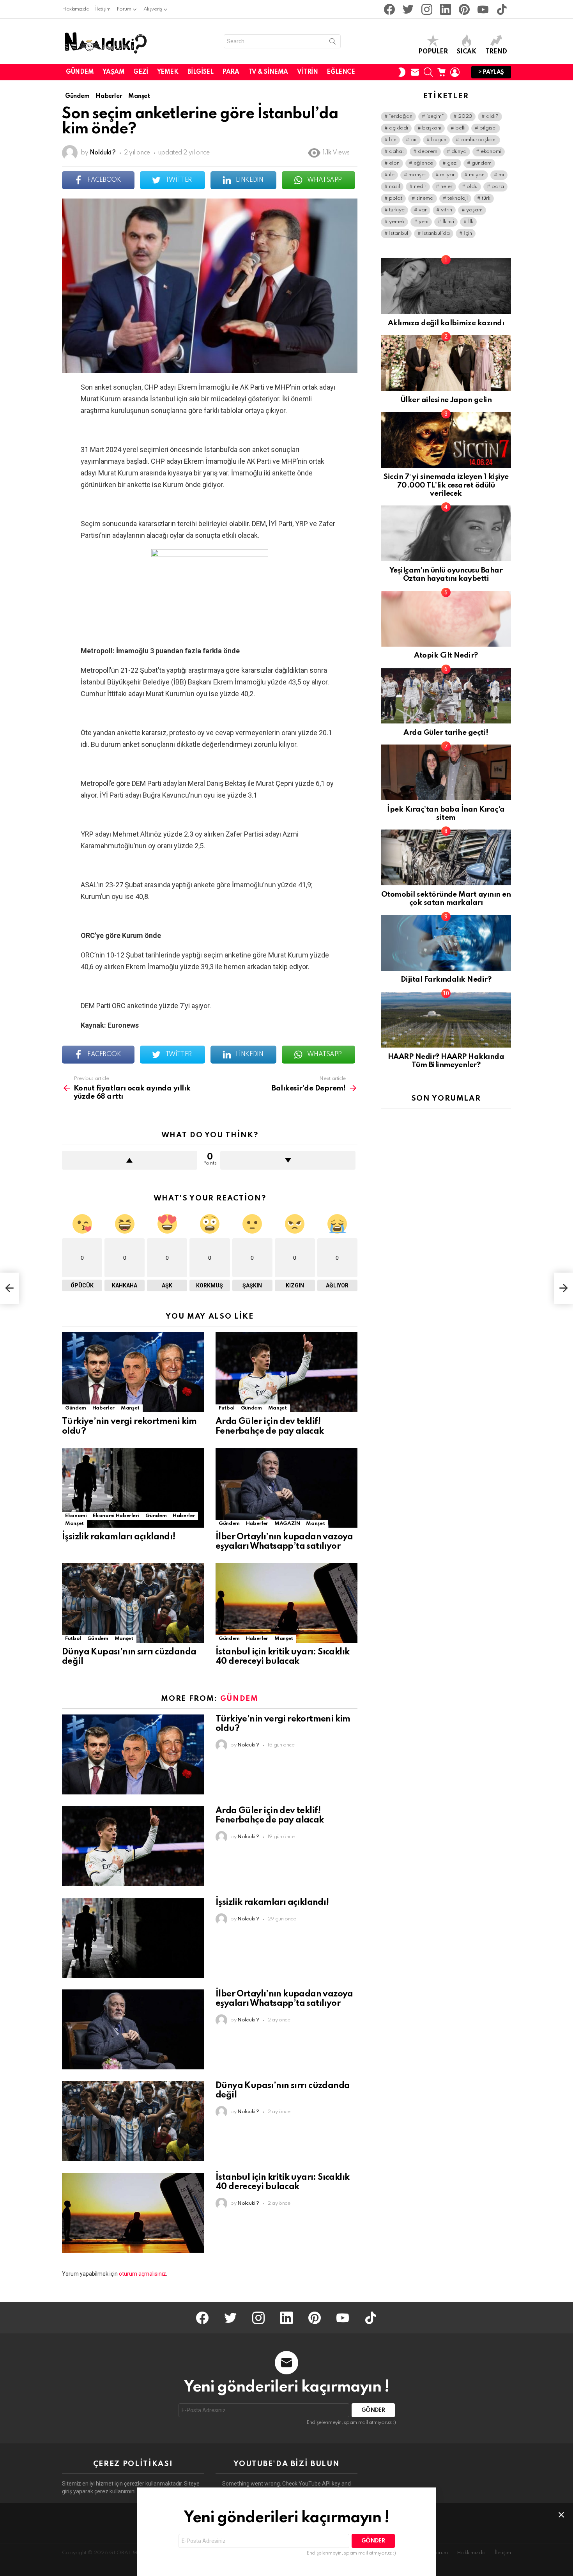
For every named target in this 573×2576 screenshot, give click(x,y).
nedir (420, 187)
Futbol (227, 1408)
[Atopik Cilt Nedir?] (446, 619)
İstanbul (399, 233)
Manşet (130, 1408)
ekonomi (491, 152)
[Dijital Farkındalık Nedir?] (446, 943)
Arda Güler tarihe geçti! (446, 733)
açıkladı (399, 128)
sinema (425, 198)
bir (414, 140)
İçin (468, 233)
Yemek (168, 72)
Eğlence (341, 72)
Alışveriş (153, 9)
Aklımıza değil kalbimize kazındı (446, 323)
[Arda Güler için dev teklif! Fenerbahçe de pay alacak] (286, 1372)
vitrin (447, 210)
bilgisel (488, 128)
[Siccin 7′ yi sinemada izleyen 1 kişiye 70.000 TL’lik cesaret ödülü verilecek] (446, 440)
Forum (124, 9)
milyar (447, 175)
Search (332, 43)
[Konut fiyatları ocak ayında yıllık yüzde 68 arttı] (9, 1288)
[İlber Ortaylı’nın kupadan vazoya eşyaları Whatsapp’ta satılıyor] (286, 1488)
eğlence (423, 163)
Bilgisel (201, 72)
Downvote (288, 1160)
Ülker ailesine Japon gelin (446, 400)
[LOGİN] (455, 72)
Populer (433, 52)
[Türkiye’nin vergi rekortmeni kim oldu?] (133, 1372)
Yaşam (113, 72)
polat (396, 198)
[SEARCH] (428, 72)
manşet (417, 175)
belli (460, 128)
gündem (482, 163)
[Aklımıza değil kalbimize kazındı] (446, 286)
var (423, 210)
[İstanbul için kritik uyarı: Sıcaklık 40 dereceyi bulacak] (286, 1603)
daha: (396, 152)
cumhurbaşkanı (478, 140)
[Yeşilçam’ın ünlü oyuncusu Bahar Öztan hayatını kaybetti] (446, 533)
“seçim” (435, 116)
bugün (439, 140)
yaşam (474, 210)
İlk (471, 222)
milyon (477, 175)
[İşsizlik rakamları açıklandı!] (133, 1488)
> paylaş (491, 72)
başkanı (432, 128)
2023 (465, 116)
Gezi (141, 72)
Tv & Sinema (268, 72)
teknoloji (458, 198)
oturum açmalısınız (142, 2274)
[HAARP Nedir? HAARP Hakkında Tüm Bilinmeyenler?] (446, 1020)
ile (392, 175)
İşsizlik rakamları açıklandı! (119, 1537)
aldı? (492, 116)
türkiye (397, 210)
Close (561, 2515)
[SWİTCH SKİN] (402, 72)
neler (447, 187)
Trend (496, 52)
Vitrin (307, 72)
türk (486, 198)
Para (231, 72)
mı (501, 175)
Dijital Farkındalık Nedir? (446, 980)
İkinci (448, 222)
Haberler (103, 1408)
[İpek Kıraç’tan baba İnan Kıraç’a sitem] (446, 772)
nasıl (394, 187)
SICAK (467, 52)
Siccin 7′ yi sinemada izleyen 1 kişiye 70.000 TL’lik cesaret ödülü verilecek (446, 485)
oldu (472, 187)
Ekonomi (76, 1516)
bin (393, 140)
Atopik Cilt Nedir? (446, 655)
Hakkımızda (76, 9)
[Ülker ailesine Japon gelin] (446, 363)
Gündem (80, 72)
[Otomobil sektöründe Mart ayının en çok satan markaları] (446, 857)
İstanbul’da (436, 233)
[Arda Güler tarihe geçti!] (446, 696)
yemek (397, 222)
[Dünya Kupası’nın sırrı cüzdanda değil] (133, 1603)
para (498, 187)
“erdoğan (401, 116)
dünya (459, 152)
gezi (452, 163)
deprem (428, 152)
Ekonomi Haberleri (116, 1516)
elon (394, 163)
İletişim (103, 9)
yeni (424, 222)
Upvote (130, 1160)
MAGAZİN (287, 1524)
